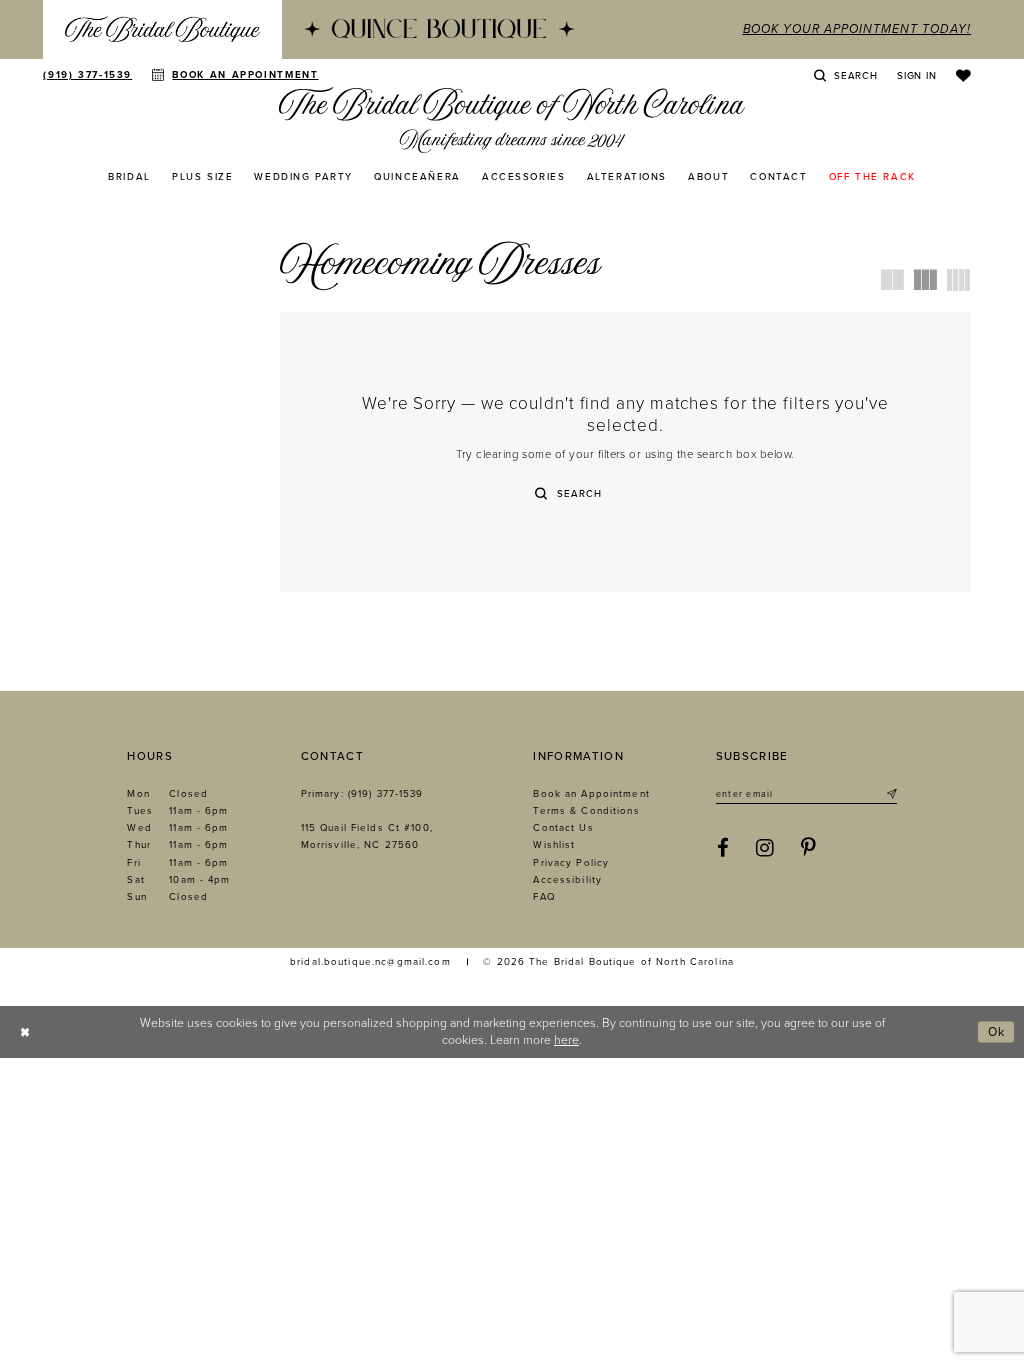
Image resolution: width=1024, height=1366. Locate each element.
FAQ (543, 897)
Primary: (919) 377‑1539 (362, 794)
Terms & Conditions (586, 811)
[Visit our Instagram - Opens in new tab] (765, 848)
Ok (997, 1031)
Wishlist (554, 845)
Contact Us (563, 828)
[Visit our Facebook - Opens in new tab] (723, 848)
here (566, 1040)
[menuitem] (162, 29)
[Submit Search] (541, 494)
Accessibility (567, 880)
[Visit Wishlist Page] (963, 76)
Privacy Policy (571, 863)
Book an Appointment (591, 794)
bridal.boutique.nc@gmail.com (370, 962)
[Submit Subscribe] (890, 795)
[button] (916, 76)
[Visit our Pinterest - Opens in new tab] (809, 848)
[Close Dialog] (25, 1032)
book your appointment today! (856, 29)
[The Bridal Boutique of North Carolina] (512, 119)
